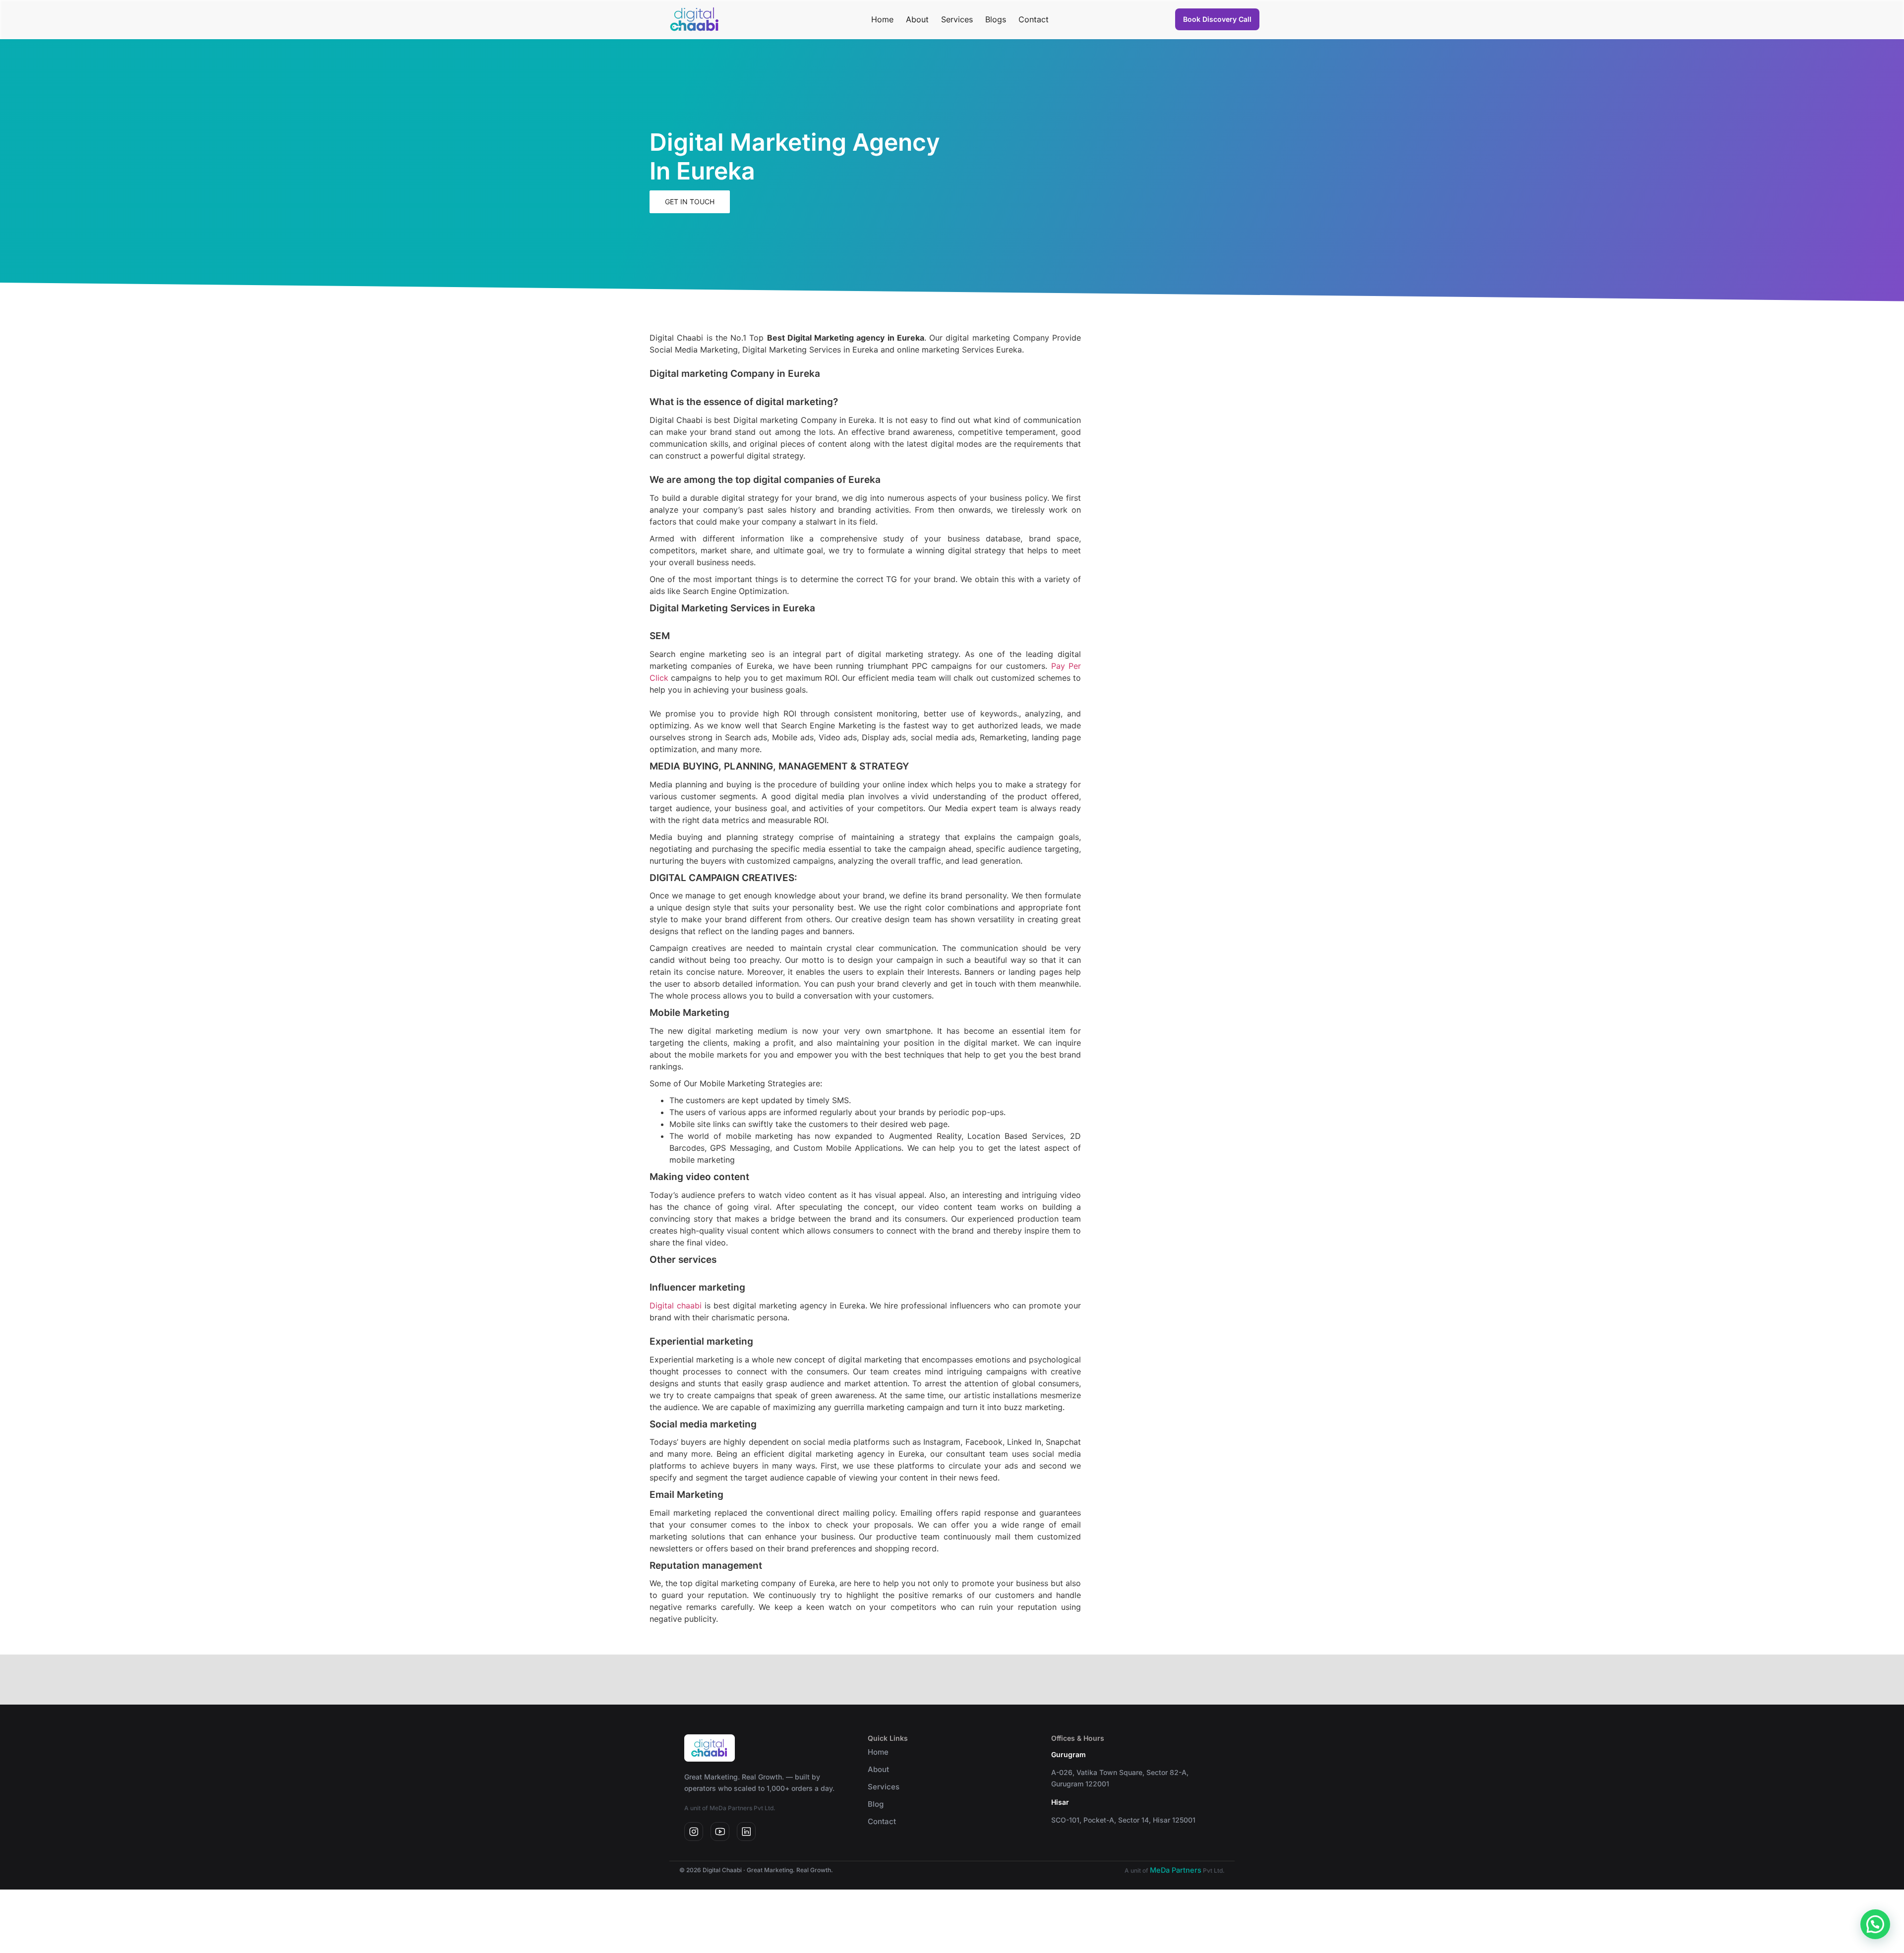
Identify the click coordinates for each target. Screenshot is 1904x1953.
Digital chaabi (676, 1305)
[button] (1875, 1924)
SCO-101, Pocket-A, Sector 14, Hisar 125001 (1123, 1820)
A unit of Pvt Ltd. (1175, 1870)
